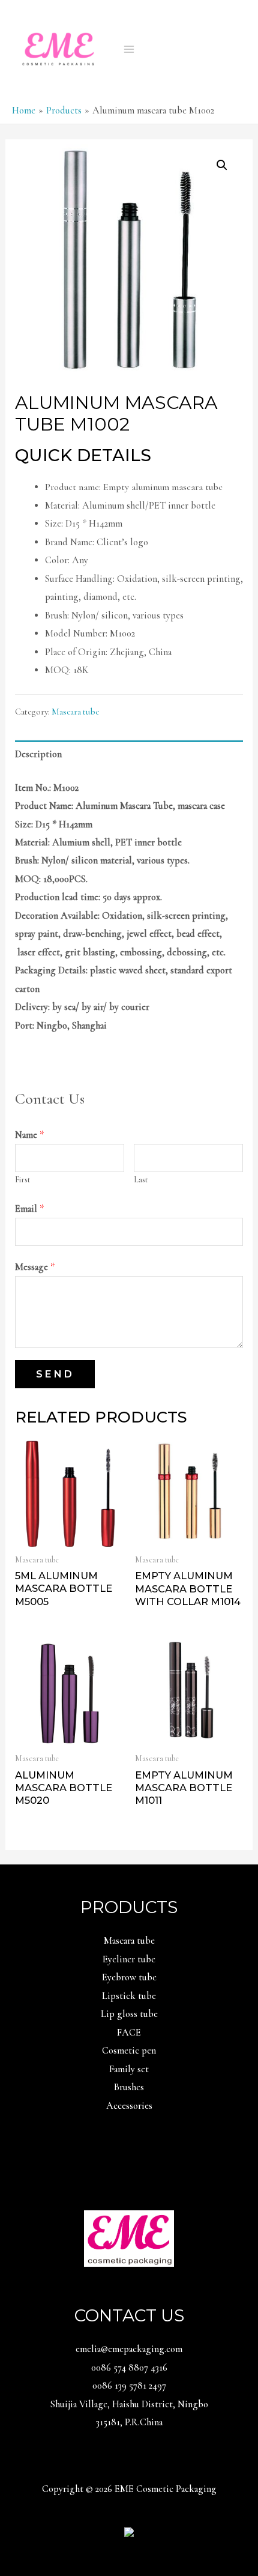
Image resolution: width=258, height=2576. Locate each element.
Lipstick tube (129, 1996)
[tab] (129, 754)
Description (38, 754)
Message (35, 1267)
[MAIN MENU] (129, 49)
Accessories (129, 2106)
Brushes (129, 2087)
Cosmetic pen (129, 2051)
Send (55, 1374)
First (22, 1180)
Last (141, 1180)
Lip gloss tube (129, 2014)
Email (29, 1209)
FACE (129, 2033)
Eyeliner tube (129, 1959)
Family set (129, 2069)
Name (29, 1135)
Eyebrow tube (129, 1977)
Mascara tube (75, 712)
